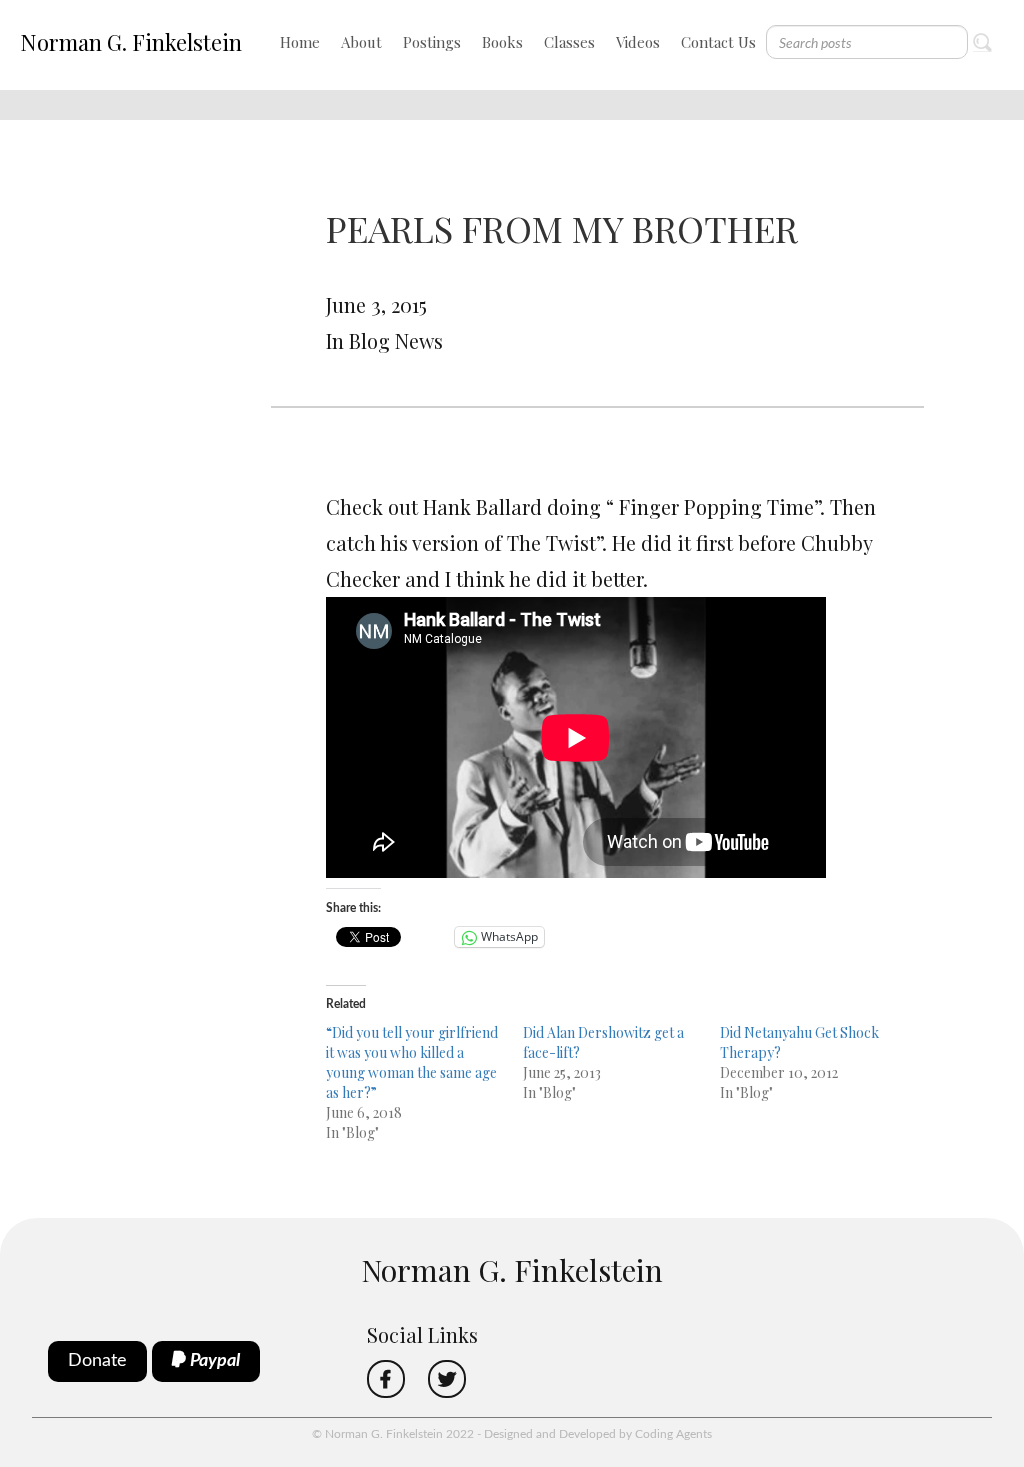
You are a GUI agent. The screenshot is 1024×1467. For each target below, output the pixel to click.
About (361, 42)
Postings (432, 42)
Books (502, 42)
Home (300, 42)
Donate (97, 1361)
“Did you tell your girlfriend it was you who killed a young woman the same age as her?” (412, 1062)
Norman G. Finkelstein (131, 42)
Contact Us (718, 42)
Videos (638, 42)
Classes (569, 42)
